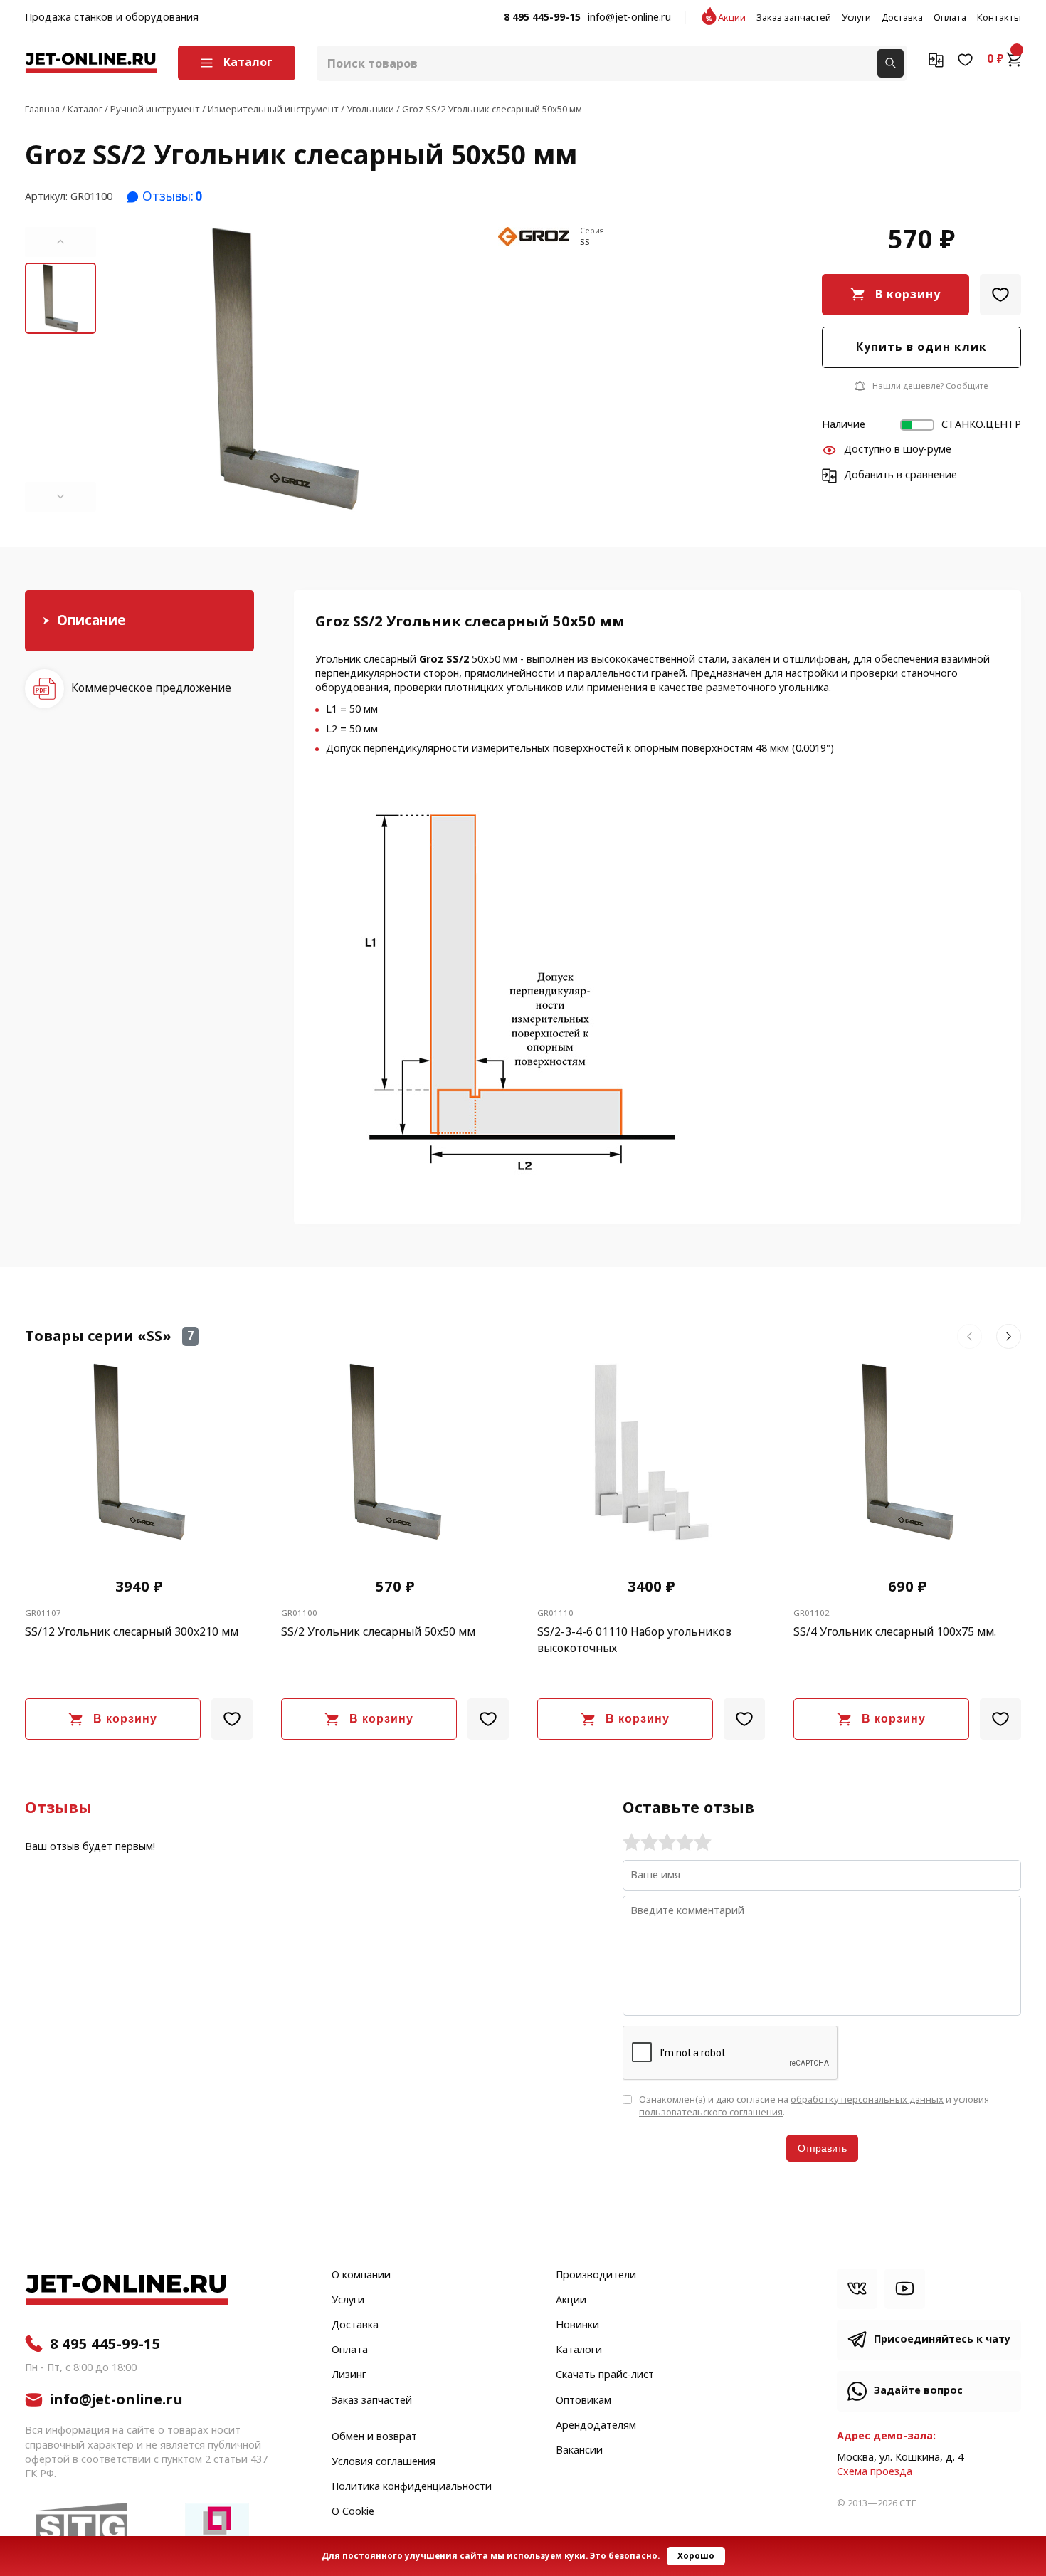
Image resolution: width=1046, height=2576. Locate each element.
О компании (361, 2276)
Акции (732, 18)
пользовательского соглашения (711, 2112)
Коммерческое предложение (151, 688)
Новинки (577, 2325)
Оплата (950, 18)
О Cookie (353, 2512)
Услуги (856, 18)
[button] (60, 242)
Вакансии (579, 2451)
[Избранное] (965, 59)
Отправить (822, 2148)
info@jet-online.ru (629, 18)
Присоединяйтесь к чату (942, 2339)
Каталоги (579, 2350)
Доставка (902, 18)
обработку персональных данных (867, 2099)
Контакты (999, 18)
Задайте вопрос (918, 2391)
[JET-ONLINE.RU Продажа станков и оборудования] (91, 63)
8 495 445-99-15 (542, 18)
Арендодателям (596, 2426)
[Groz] (534, 238)
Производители (596, 2276)
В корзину (908, 294)
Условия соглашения (384, 2462)
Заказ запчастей (794, 18)
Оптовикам (583, 2401)
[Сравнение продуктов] (936, 59)
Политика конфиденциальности (412, 2487)
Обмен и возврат (374, 2437)
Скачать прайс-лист (605, 2375)
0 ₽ (995, 59)
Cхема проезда (875, 2472)
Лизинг (349, 2375)
